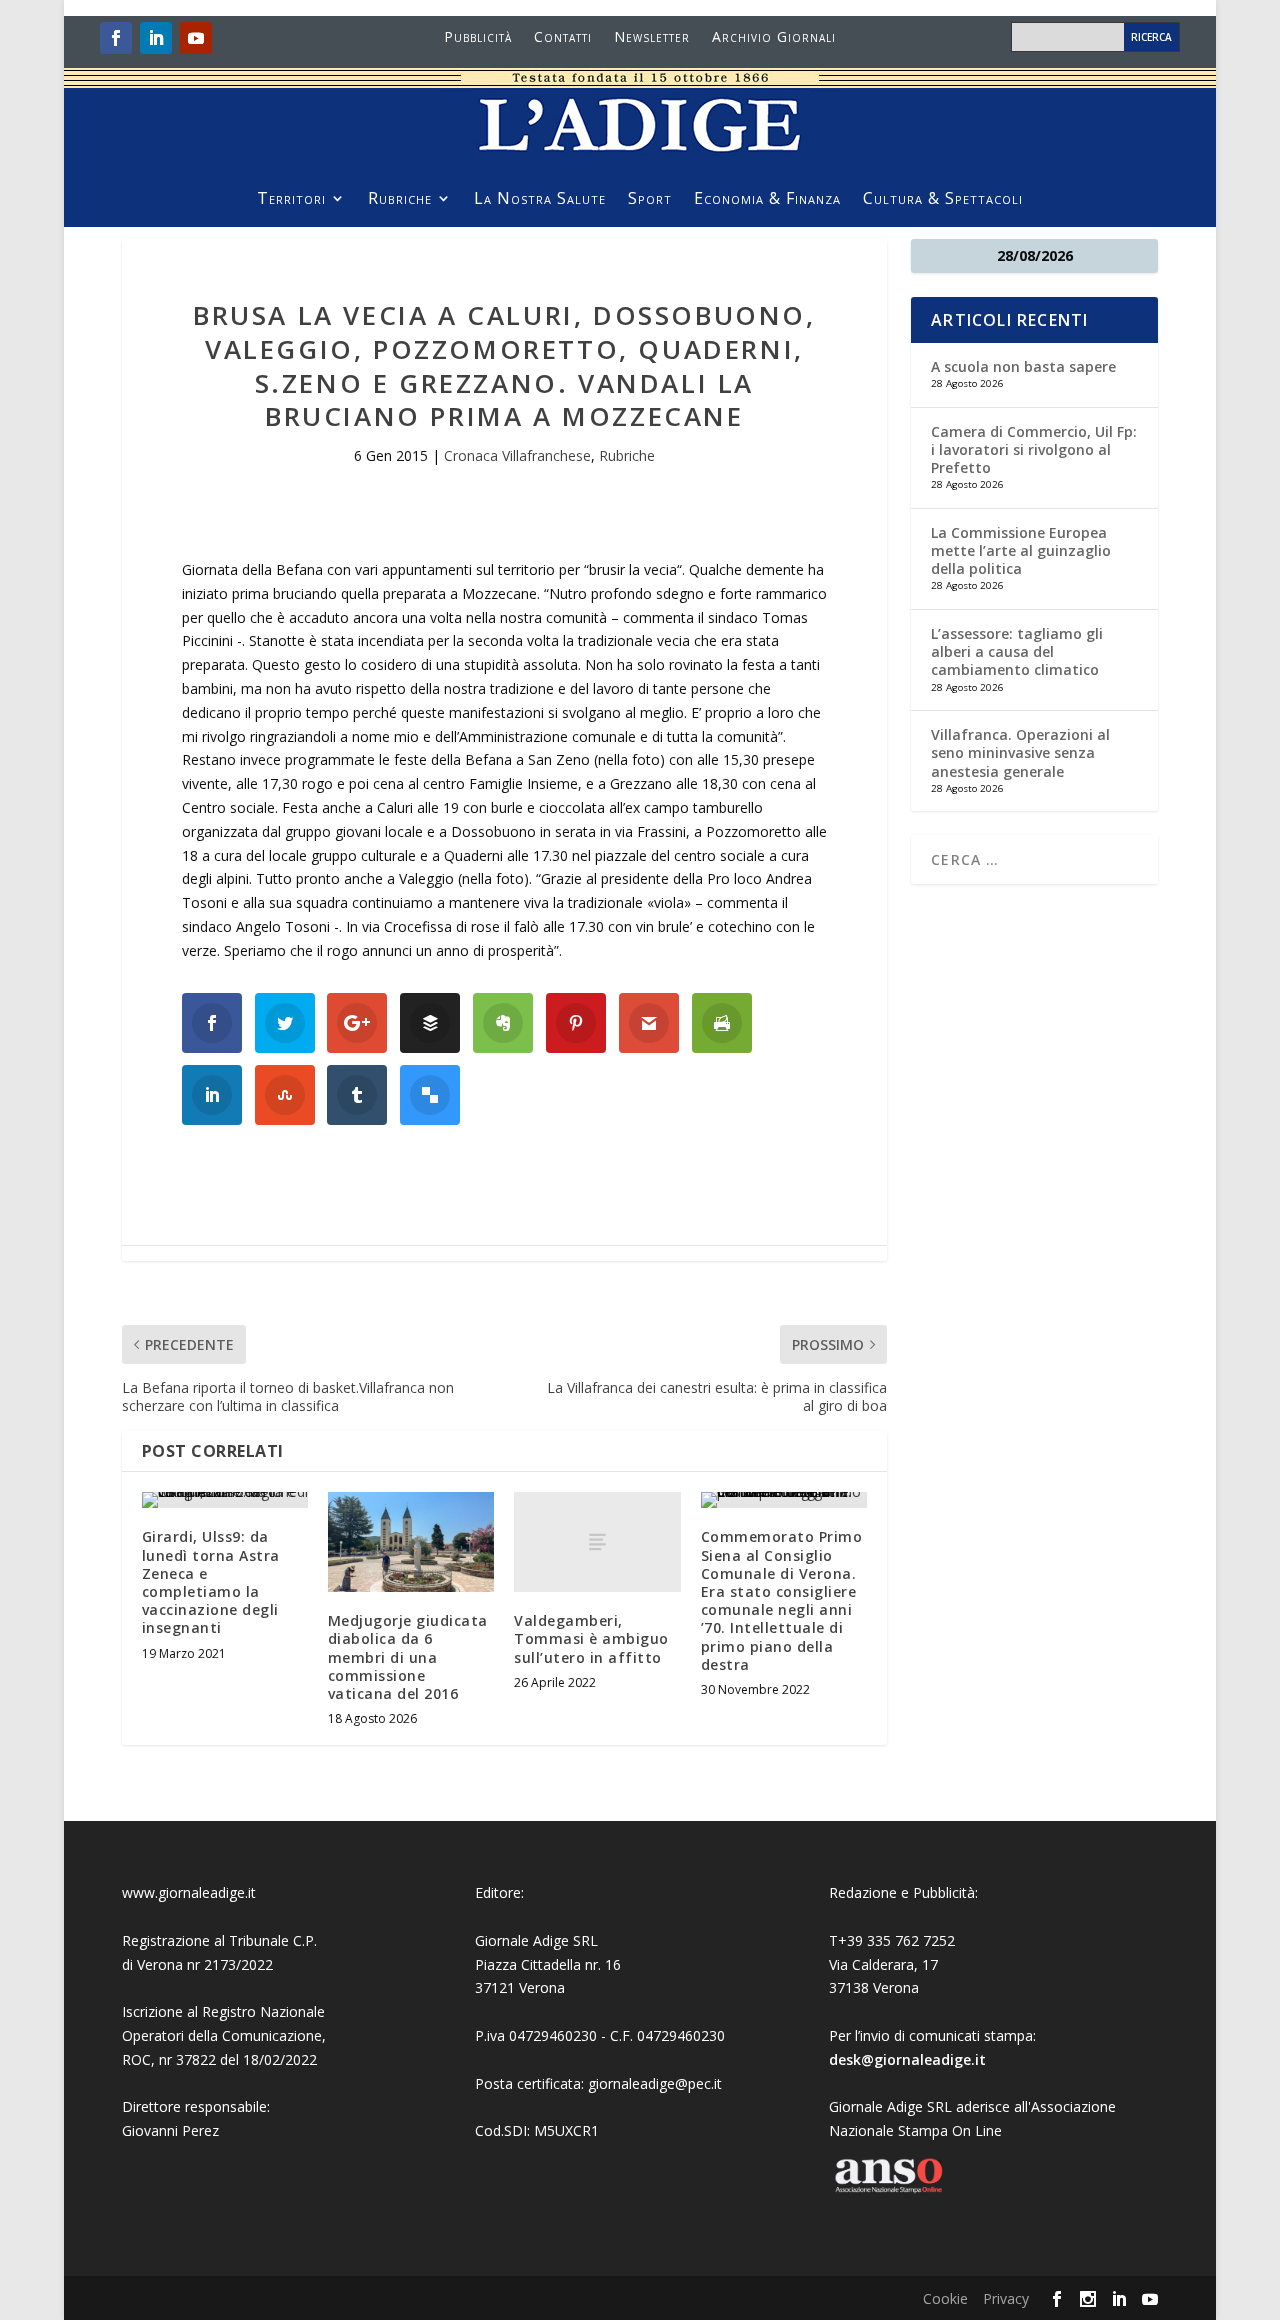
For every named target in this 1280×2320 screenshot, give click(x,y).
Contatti (563, 38)
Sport (650, 200)
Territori (291, 200)
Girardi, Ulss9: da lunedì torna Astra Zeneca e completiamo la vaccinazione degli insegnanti (211, 1582)
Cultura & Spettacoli (943, 200)
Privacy (1006, 2298)
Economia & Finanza (767, 200)
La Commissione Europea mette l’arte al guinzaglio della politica (1021, 550)
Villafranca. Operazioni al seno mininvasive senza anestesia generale (1020, 752)
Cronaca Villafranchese (517, 455)
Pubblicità (478, 38)
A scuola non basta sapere (1023, 366)
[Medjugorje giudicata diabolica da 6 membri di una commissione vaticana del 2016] (411, 1542)
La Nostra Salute (540, 200)
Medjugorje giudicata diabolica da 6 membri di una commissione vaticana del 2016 (408, 1657)
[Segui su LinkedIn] (156, 38)
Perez (200, 2130)
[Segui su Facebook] (116, 38)
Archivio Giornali (774, 38)
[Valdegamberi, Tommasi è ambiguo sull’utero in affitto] (597, 1542)
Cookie (945, 2298)
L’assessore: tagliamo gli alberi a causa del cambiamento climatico (1017, 651)
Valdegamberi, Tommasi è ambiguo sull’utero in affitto (591, 1638)
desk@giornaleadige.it (907, 2059)
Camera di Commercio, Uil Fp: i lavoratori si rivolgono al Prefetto (1034, 449)
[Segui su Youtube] (196, 38)
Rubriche (400, 200)
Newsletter (652, 38)
